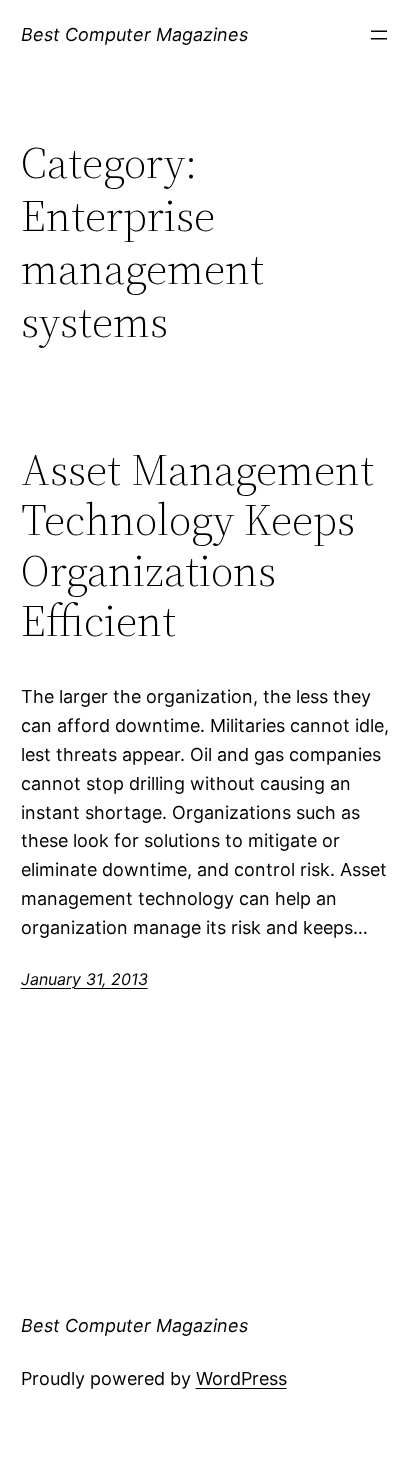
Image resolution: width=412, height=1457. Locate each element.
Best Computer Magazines (134, 34)
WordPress (241, 1378)
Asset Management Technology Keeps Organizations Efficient (197, 546)
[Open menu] (379, 35)
